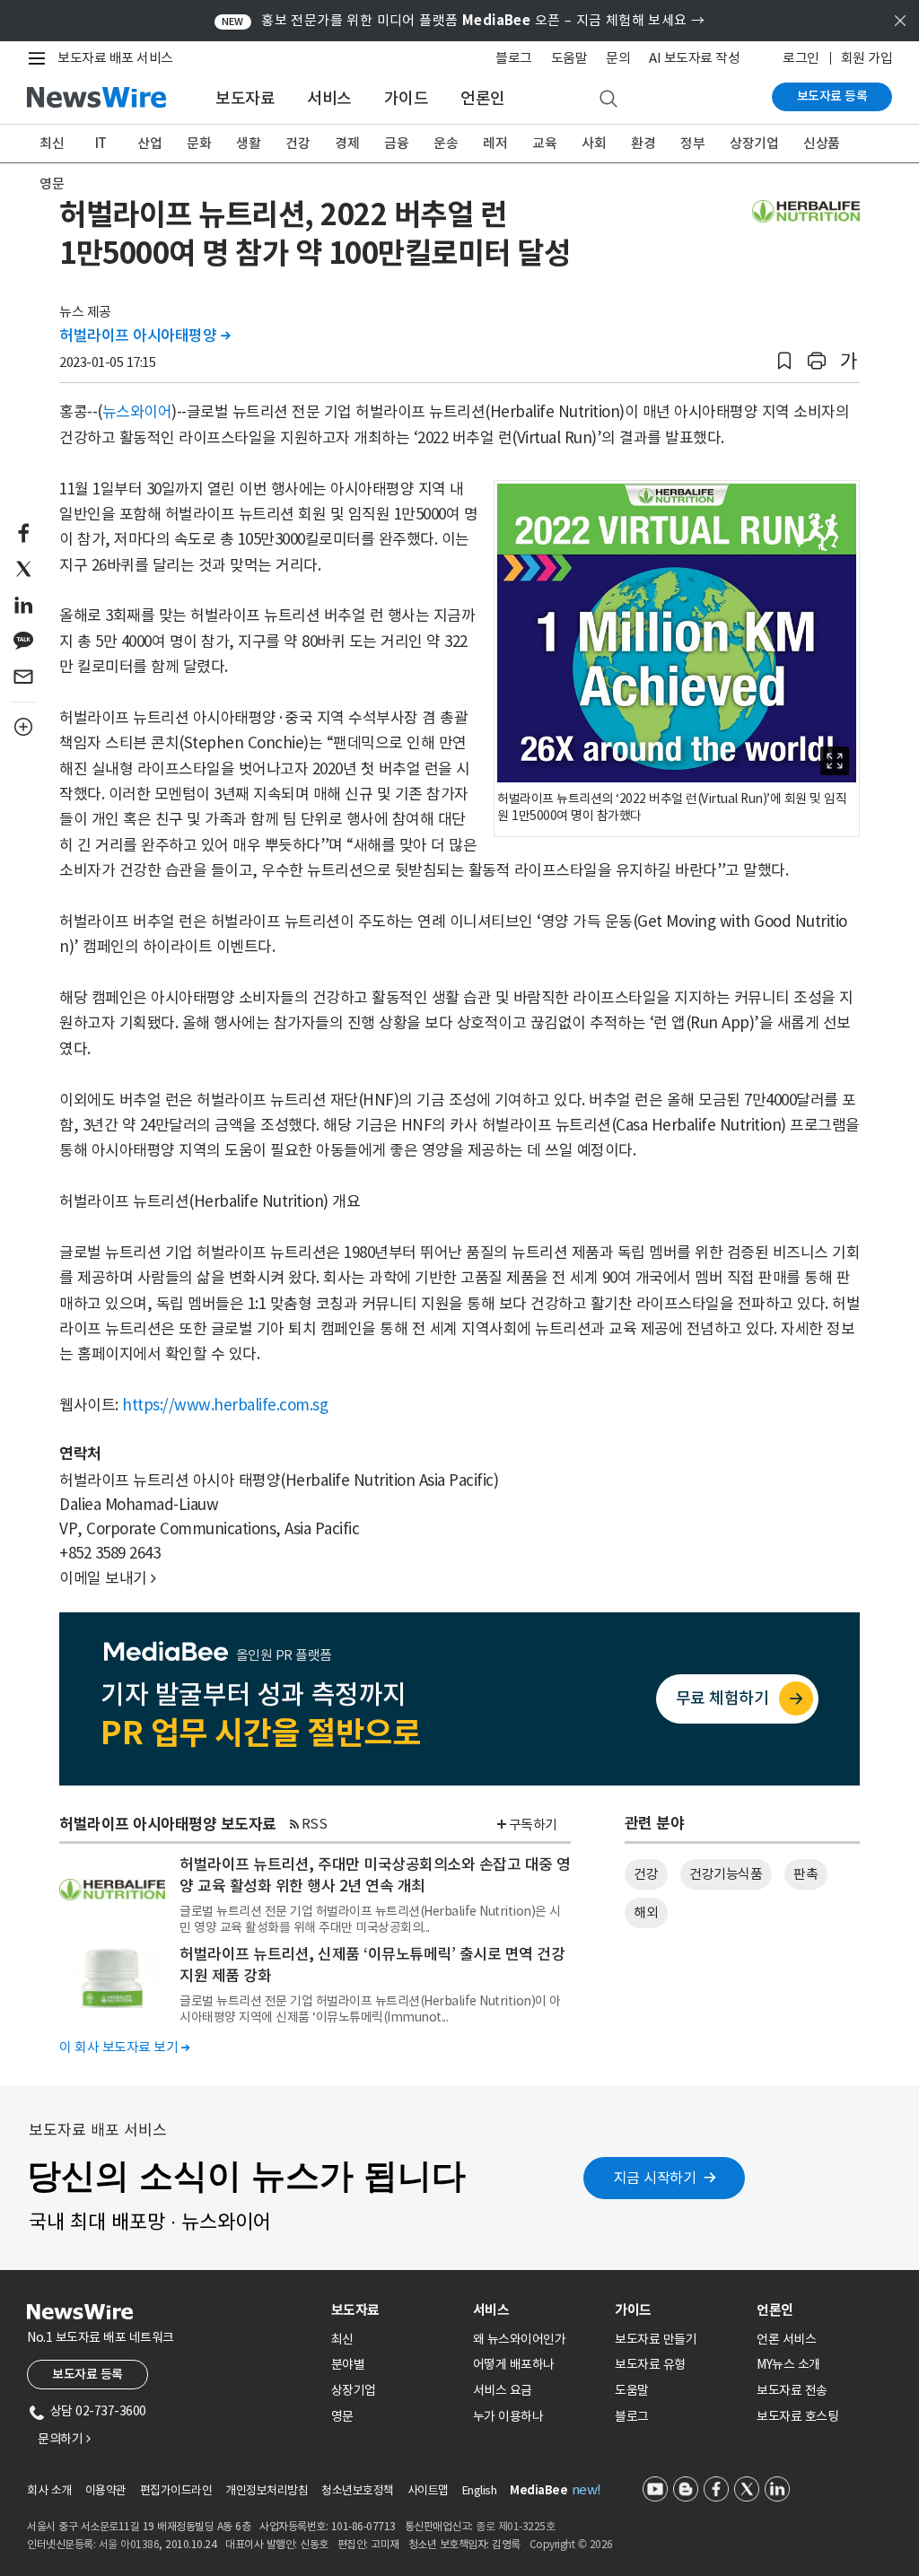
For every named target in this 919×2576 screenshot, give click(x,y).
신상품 (822, 143)
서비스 (329, 98)
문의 (618, 58)
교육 (544, 143)
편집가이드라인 (176, 2490)
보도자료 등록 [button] (88, 2374)
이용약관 (106, 2490)
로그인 (801, 58)
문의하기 (64, 2439)
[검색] (608, 100)
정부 (692, 143)
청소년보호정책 (358, 2490)
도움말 (569, 58)
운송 (446, 143)
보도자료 (245, 98)
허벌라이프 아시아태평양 (144, 336)
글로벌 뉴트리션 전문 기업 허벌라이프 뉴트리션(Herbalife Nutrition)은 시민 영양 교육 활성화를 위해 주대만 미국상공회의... (370, 1919)
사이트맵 (428, 2490)
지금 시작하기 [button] (655, 2178)
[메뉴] (40, 58)
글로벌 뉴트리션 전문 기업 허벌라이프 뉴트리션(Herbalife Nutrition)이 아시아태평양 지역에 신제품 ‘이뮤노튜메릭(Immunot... (370, 2009)
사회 (594, 143)
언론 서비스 (786, 2339)
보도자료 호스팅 (797, 2416)
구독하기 (533, 1825)
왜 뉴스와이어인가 (520, 2339)
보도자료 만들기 (656, 2339)
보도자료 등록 (832, 96)
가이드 (407, 98)
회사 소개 (49, 2490)
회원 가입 (867, 58)
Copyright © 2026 (571, 2544)
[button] (784, 361)
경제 (347, 143)
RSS (315, 1824)
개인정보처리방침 (267, 2490)
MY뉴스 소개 (788, 2364)
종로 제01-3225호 (515, 2526)
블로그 (514, 58)
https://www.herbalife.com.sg (225, 1405)
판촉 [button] (805, 1874)
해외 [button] (646, 1912)
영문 (52, 183)
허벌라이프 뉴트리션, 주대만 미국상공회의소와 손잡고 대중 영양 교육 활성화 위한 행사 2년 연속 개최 (375, 1875)
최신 (52, 143)
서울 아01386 (129, 2544)
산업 (149, 143)
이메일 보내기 (108, 1578)
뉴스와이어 (137, 412)
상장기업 (754, 143)
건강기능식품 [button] (726, 1874)
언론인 (483, 98)
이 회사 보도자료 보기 (124, 2047)
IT (101, 143)
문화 (199, 143)
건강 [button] (646, 1874)
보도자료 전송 (792, 2390)
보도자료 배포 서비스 (115, 58)
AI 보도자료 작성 (694, 58)
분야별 (348, 2364)
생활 (248, 143)
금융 (396, 143)
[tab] (395, 2310)
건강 (298, 143)
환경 (643, 143)
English (480, 2490)
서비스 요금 (503, 2390)
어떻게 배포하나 (514, 2364)
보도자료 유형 (650, 2364)
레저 (495, 143)
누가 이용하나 (508, 2416)
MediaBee (538, 2490)
